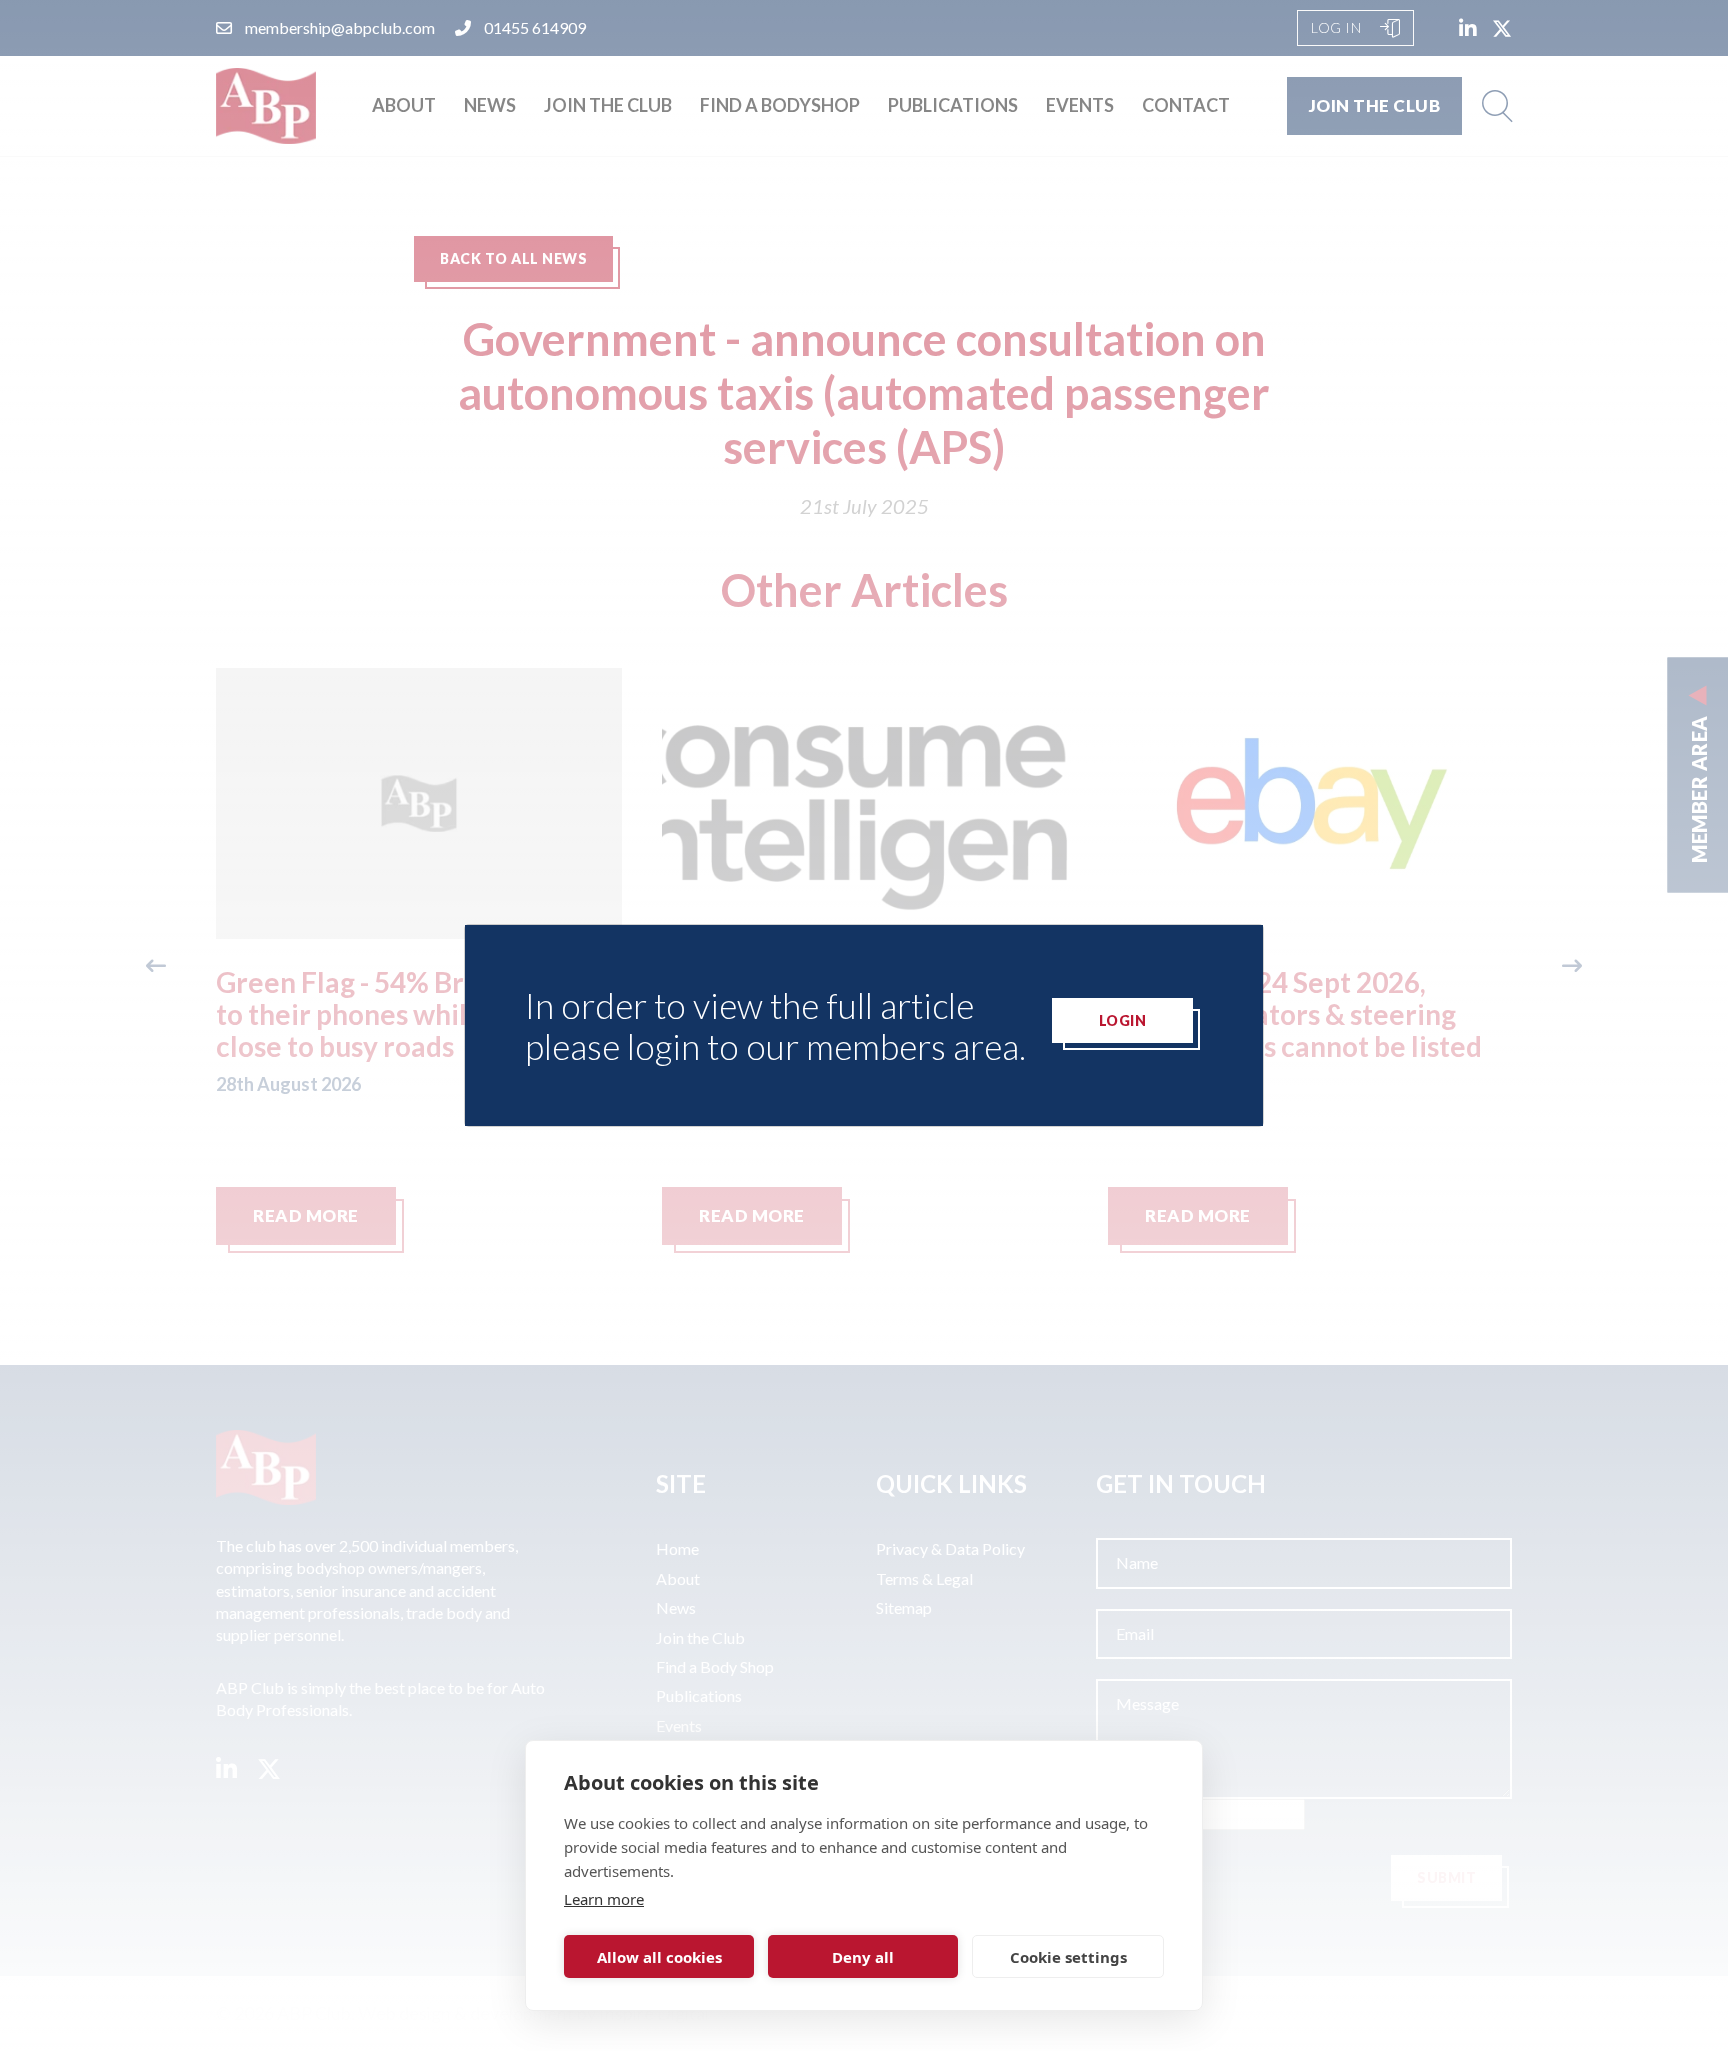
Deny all (863, 1957)
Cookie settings (1068, 1957)
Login (1123, 1020)
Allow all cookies (659, 1957)
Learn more (604, 1899)
